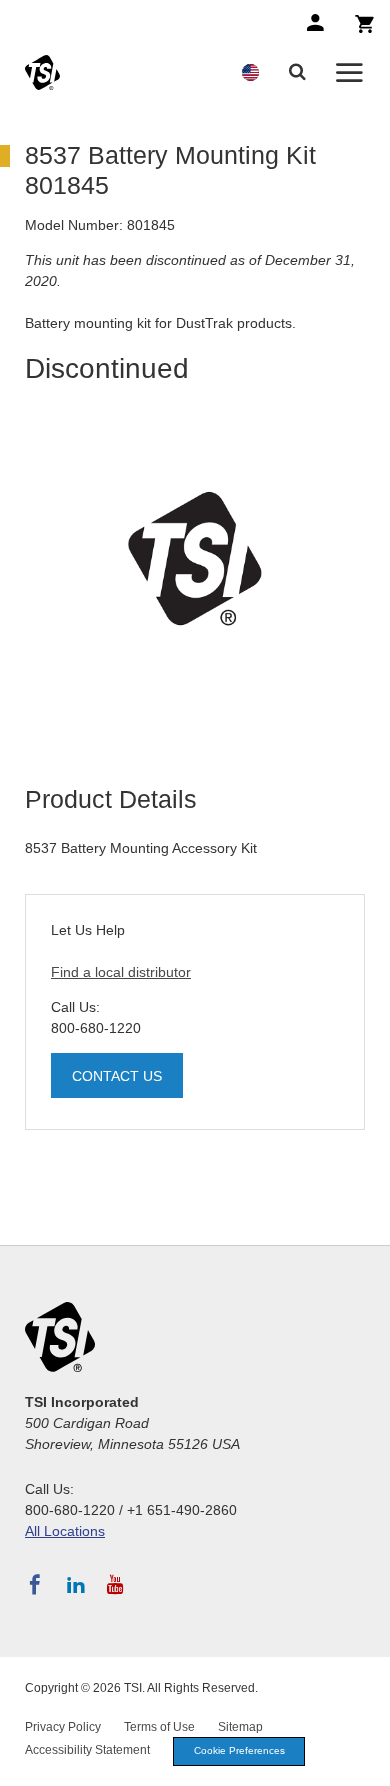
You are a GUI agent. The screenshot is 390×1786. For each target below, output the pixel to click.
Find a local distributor (121, 972)
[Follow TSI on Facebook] (35, 1585)
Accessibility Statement (87, 1750)
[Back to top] (365, 1761)
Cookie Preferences (239, 1750)
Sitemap (240, 1727)
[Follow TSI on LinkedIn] (76, 1585)
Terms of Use (159, 1727)
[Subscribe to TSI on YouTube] (115, 1585)
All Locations (65, 1531)
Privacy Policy (63, 1727)
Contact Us (117, 1076)
